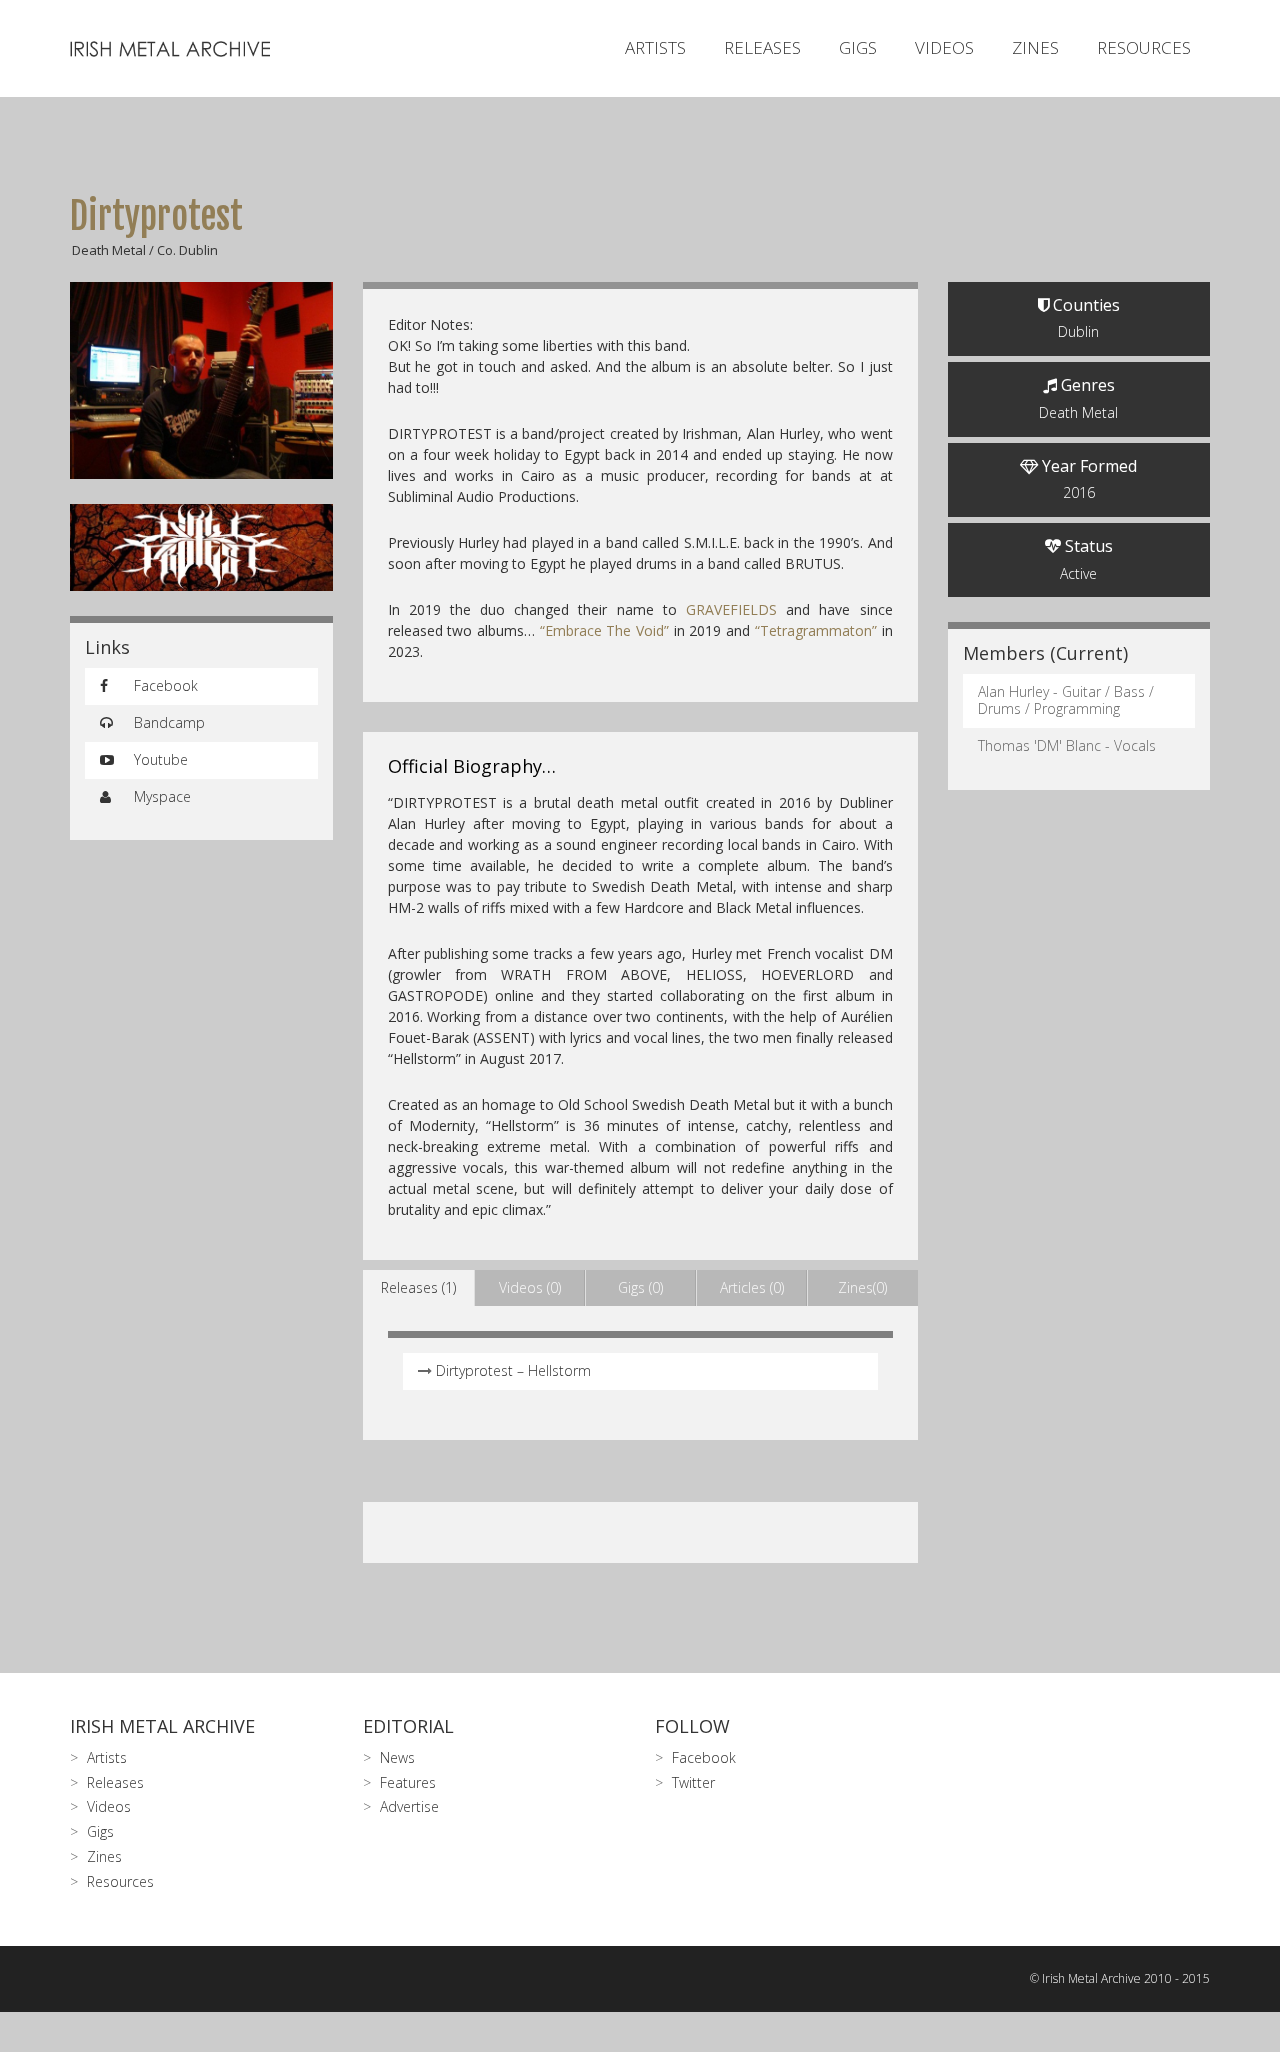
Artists (655, 47)
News (397, 1757)
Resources (1144, 47)
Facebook (164, 685)
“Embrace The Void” (604, 630)
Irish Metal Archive (162, 1726)
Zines (1035, 47)
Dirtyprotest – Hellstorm (513, 1370)
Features (408, 1782)
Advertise (409, 1806)
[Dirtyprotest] (201, 380)
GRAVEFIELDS (731, 609)
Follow (692, 1726)
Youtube (159, 759)
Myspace (160, 796)
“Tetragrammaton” (816, 630)
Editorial (408, 1726)
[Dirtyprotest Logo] (201, 548)
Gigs (858, 47)
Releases (762, 47)
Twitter (693, 1782)
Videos (944, 47)
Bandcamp (167, 722)
